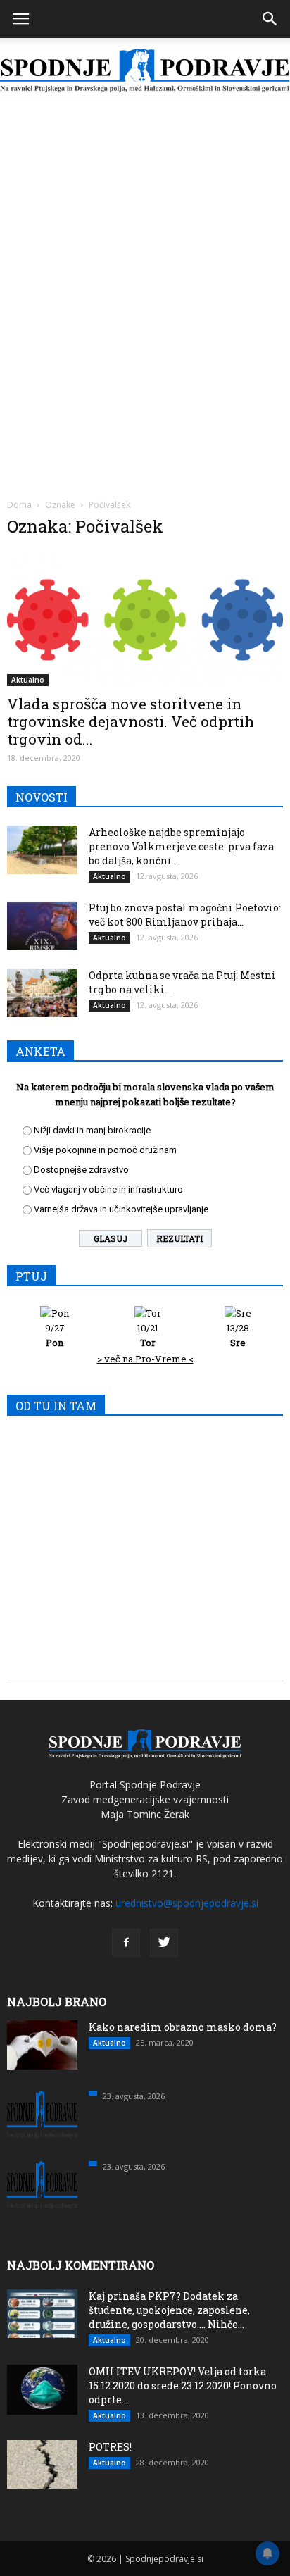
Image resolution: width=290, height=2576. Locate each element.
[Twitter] (164, 1943)
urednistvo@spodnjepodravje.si (187, 1903)
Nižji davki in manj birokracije (92, 1130)
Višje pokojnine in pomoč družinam (105, 1150)
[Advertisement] (145, 254)
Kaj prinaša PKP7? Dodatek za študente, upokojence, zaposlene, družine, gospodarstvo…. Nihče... (169, 2310)
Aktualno (28, 680)
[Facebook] (126, 1943)
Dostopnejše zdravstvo (81, 1170)
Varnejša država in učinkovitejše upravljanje (121, 1209)
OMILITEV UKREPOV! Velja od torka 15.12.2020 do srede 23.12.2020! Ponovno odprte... (183, 2385)
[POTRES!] (42, 2464)
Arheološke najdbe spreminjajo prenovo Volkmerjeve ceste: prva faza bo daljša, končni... (181, 846)
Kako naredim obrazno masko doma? (183, 2027)
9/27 (55, 1335)
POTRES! (110, 2447)
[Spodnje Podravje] (145, 71)
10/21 (148, 1335)
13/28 (238, 1335)
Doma (19, 505)
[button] (270, 19)
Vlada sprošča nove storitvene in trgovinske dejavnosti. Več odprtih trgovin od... (131, 721)
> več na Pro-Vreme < (145, 1359)
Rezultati (179, 1238)
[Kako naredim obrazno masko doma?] (42, 2045)
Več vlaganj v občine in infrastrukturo (108, 1189)
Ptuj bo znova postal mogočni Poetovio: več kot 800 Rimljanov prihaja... (185, 915)
